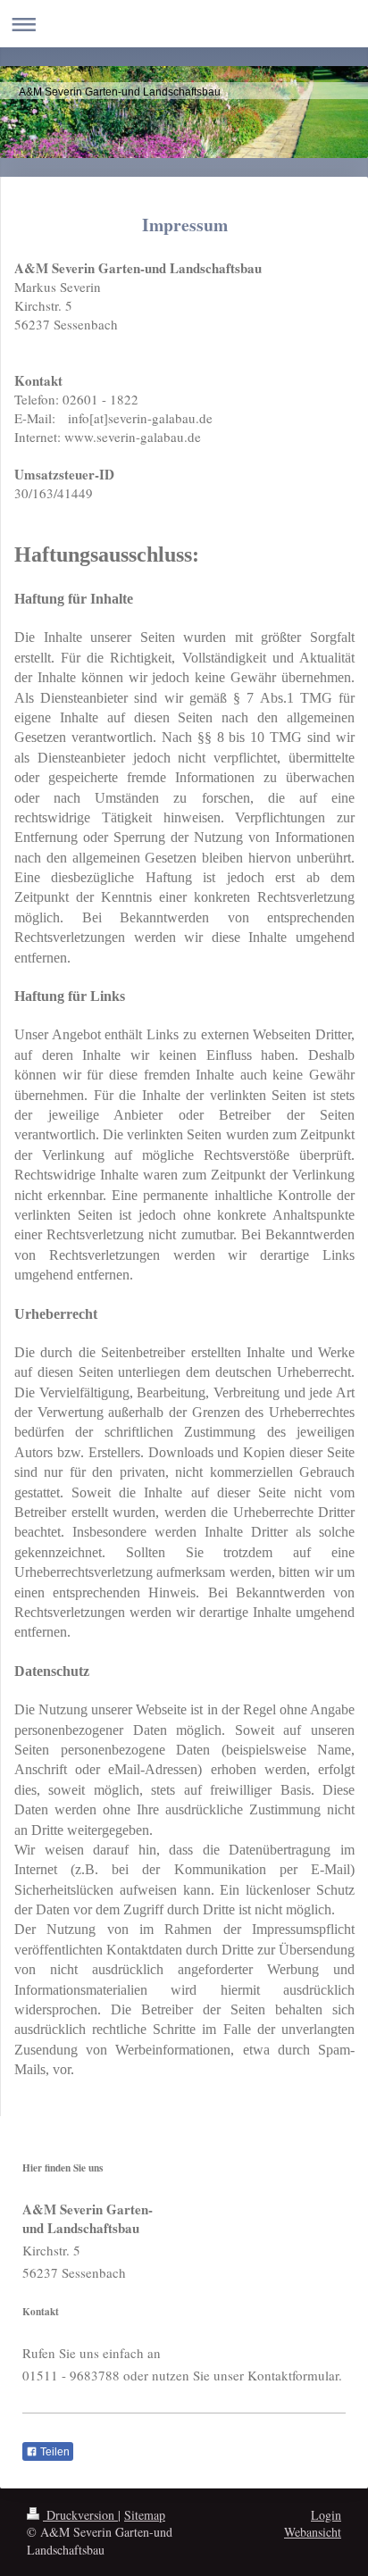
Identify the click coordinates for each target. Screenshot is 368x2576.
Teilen (54, 2452)
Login (326, 2515)
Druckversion (80, 2515)
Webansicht (313, 2532)
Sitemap (145, 2515)
